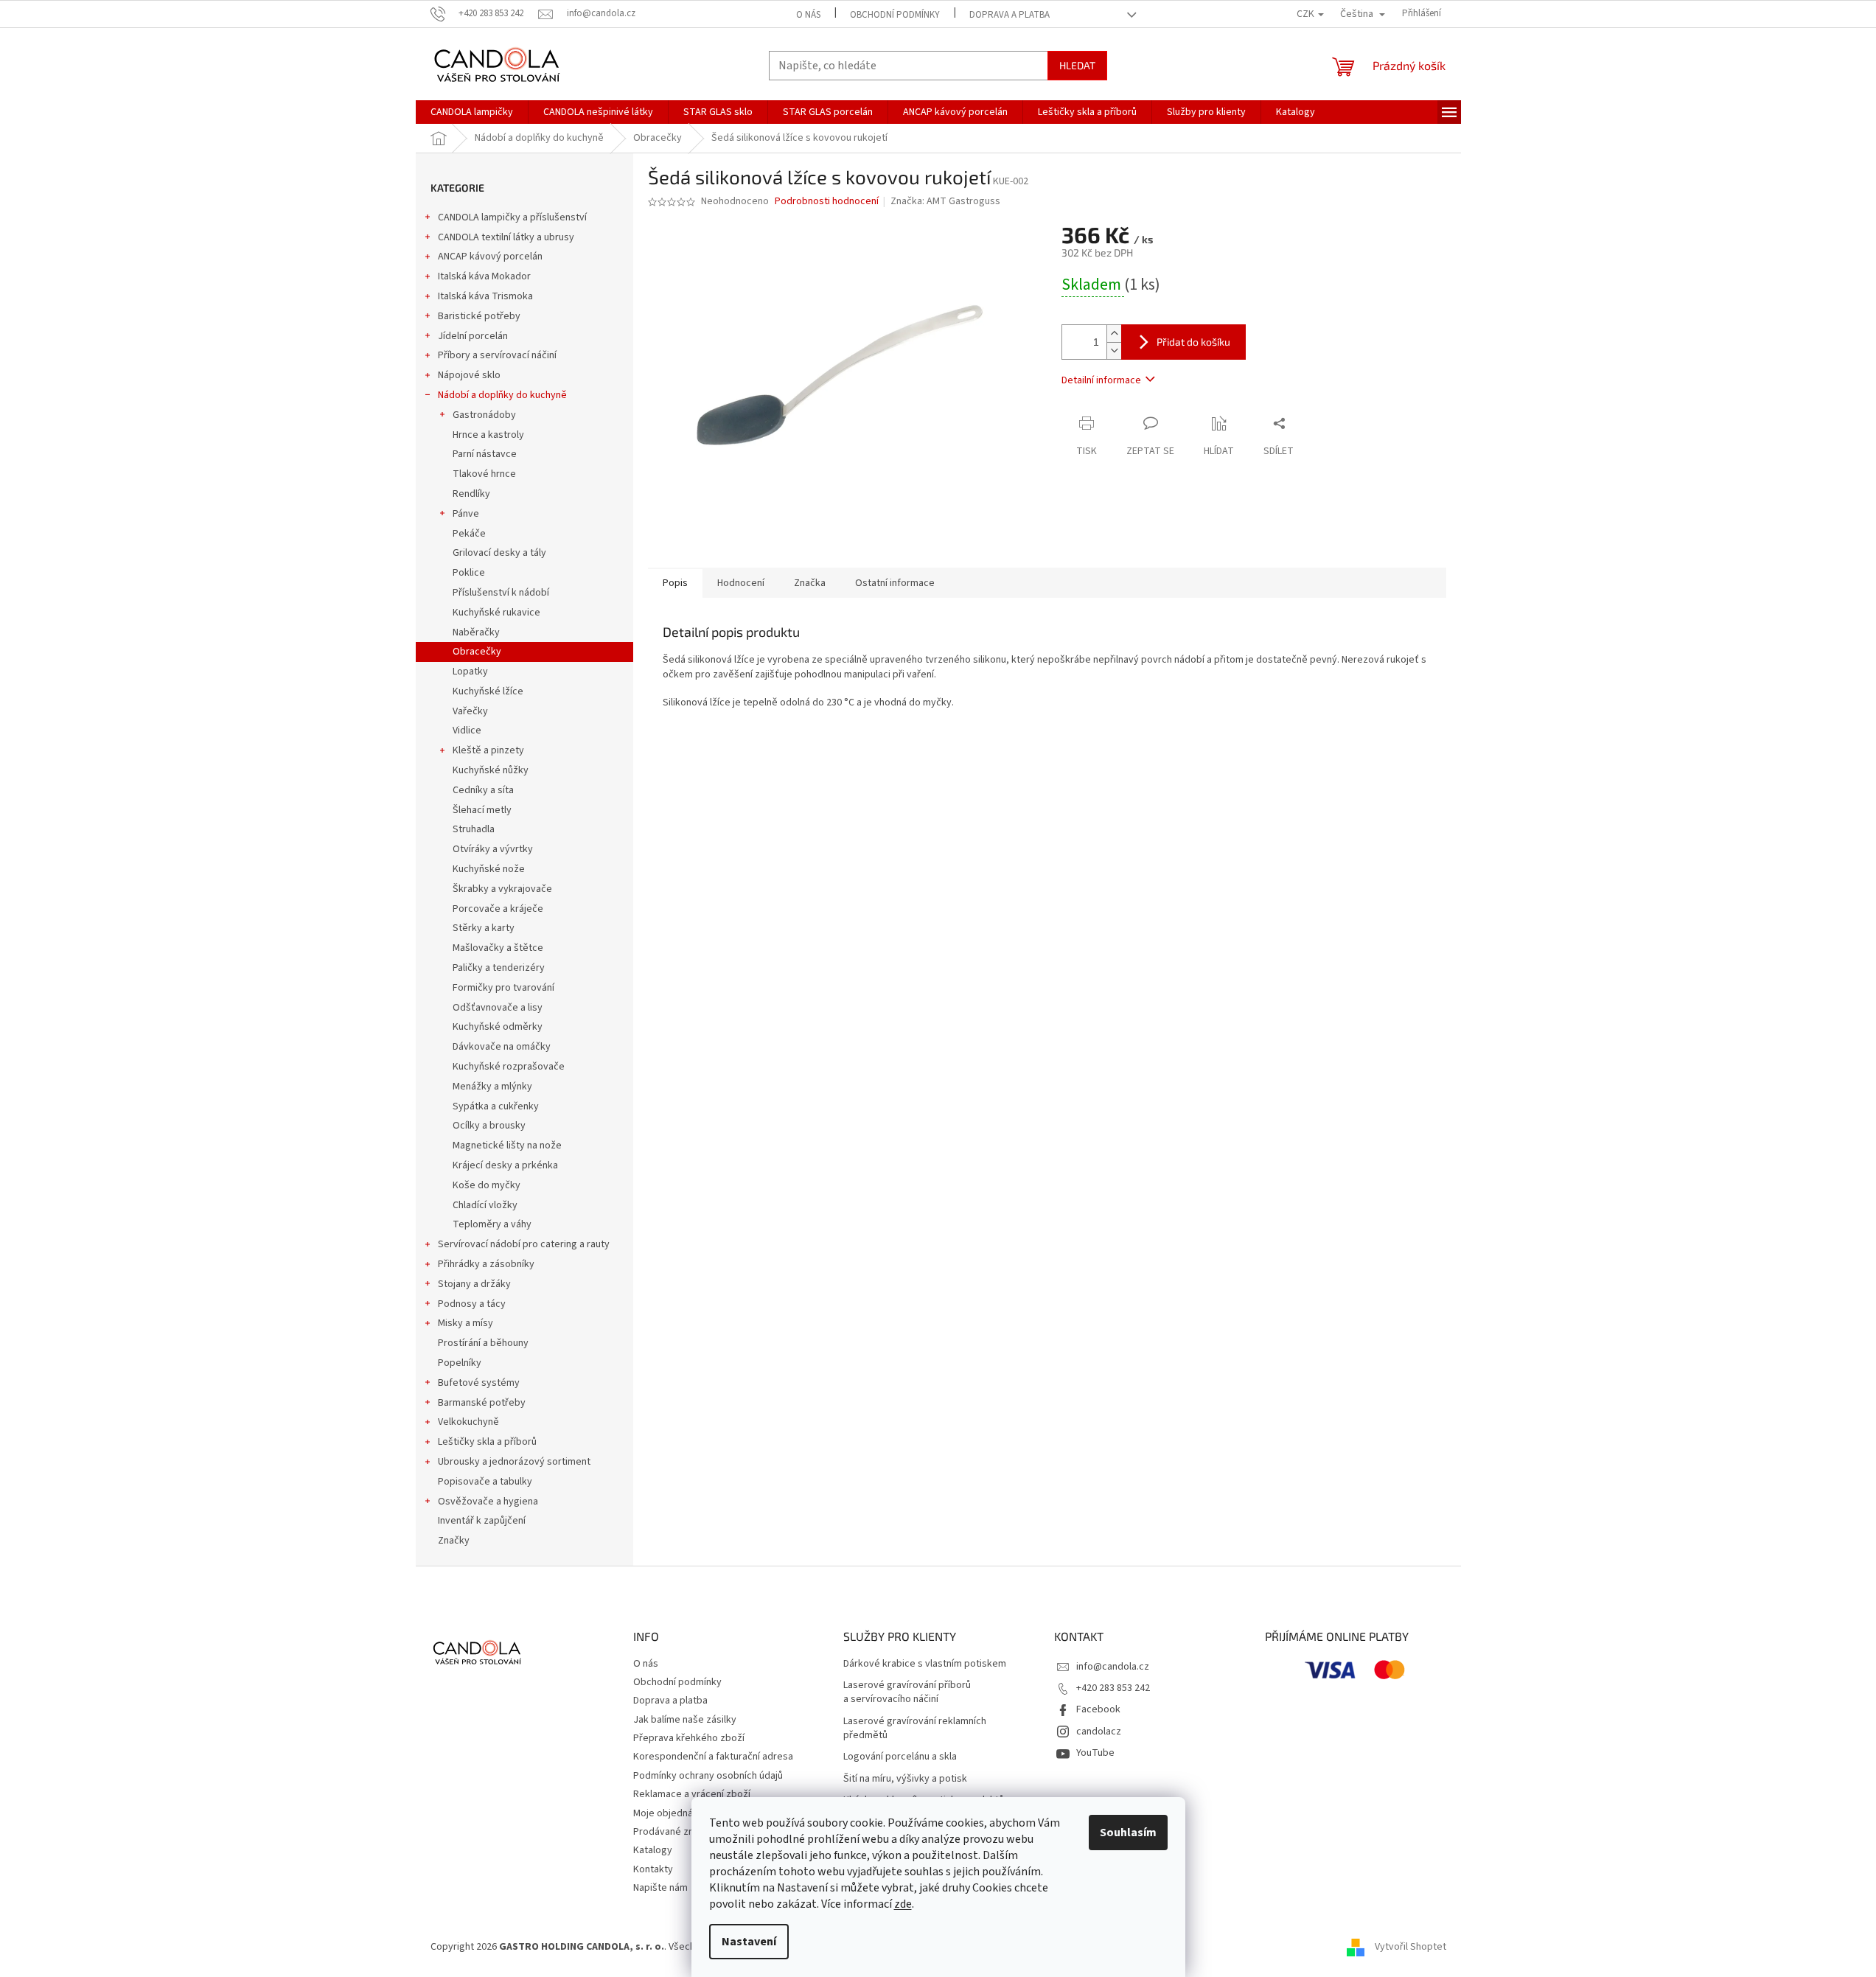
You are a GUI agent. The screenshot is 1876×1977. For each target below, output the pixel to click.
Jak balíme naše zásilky (685, 1720)
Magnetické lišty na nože (507, 1146)
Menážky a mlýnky (492, 1087)
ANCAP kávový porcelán (490, 257)
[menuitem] (472, 112)
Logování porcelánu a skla (900, 1757)
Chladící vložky (485, 1205)
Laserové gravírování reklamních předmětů (915, 1729)
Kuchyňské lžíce (488, 691)
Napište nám (660, 1888)
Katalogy (653, 1850)
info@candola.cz (1113, 1667)
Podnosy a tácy (472, 1304)
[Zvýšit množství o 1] (1114, 334)
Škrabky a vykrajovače (502, 889)
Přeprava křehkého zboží (689, 1738)
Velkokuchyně (468, 1422)
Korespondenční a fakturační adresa (713, 1757)
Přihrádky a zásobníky (486, 1264)
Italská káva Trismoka (485, 296)
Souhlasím (1128, 1833)
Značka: (945, 201)
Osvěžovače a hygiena (488, 1502)
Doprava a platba (1010, 15)
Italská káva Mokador (484, 276)
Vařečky (470, 711)
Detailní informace (1101, 380)
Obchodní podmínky (895, 15)
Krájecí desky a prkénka (505, 1165)
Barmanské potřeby (482, 1403)
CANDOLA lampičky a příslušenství (512, 217)
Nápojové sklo (469, 375)
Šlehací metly (482, 810)
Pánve (466, 514)
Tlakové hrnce (484, 474)
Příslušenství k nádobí (501, 593)
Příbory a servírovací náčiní (497, 355)
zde (903, 1904)
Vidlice (467, 731)
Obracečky (477, 652)
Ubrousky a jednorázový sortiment (514, 1462)
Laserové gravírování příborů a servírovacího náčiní (907, 1692)
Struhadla (474, 829)
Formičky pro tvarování (503, 988)
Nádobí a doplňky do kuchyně (502, 395)
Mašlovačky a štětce (498, 948)
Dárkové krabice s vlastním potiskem (925, 1664)
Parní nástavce (485, 454)
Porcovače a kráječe (498, 909)
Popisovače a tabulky (485, 1482)
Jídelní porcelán (473, 336)
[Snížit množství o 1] (1114, 351)
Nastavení (749, 1942)
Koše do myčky (487, 1185)
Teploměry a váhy (492, 1224)
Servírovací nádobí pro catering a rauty (524, 1244)
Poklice (469, 573)
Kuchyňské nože (489, 869)
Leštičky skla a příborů (487, 1442)
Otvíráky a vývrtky (493, 849)
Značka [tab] (810, 583)
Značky (454, 1541)
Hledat (1077, 65)
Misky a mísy (465, 1323)
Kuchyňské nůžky (491, 770)
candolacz (1099, 1732)
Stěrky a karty (484, 928)
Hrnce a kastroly (488, 435)
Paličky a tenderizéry (499, 968)
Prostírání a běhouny (483, 1343)
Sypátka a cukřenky (496, 1106)
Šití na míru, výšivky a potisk (905, 1779)
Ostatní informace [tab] (895, 583)
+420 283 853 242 (1113, 1688)
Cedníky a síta (483, 790)
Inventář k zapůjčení (482, 1521)
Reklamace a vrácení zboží (692, 1794)
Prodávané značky (674, 1832)
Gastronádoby (484, 415)
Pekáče (469, 534)
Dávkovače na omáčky (502, 1047)
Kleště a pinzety (488, 750)
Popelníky (460, 1363)
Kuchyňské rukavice (496, 613)
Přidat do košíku (1193, 342)
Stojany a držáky (474, 1284)
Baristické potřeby (479, 316)
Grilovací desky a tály (499, 553)
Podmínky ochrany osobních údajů (708, 1776)
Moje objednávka (671, 1813)
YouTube (1095, 1753)
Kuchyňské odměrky (498, 1027)
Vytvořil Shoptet (1411, 1947)
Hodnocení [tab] (741, 583)
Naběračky (476, 632)
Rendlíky (471, 494)
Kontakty (653, 1869)
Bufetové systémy (479, 1383)
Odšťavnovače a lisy (498, 1008)
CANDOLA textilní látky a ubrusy (506, 237)
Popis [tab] (675, 583)
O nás (808, 15)
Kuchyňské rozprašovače (509, 1067)
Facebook (1098, 1709)
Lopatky (470, 672)
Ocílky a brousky (489, 1126)
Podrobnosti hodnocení (827, 202)
